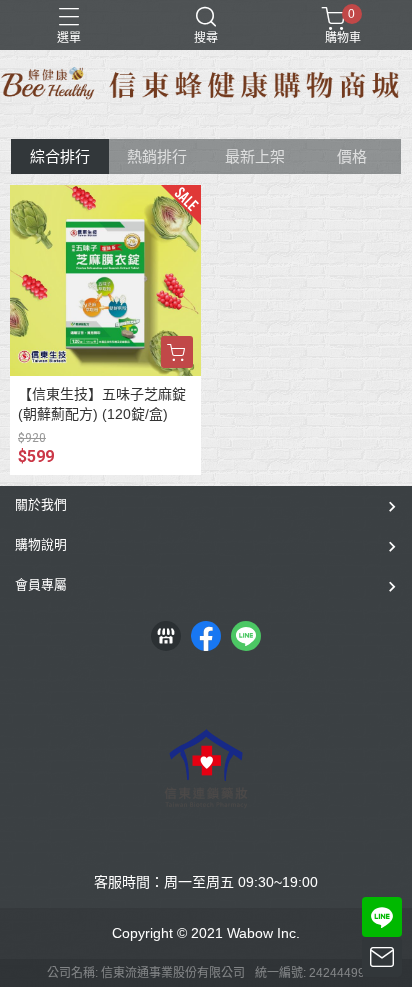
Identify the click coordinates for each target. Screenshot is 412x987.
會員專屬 (41, 584)
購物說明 (41, 544)
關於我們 (41, 504)
